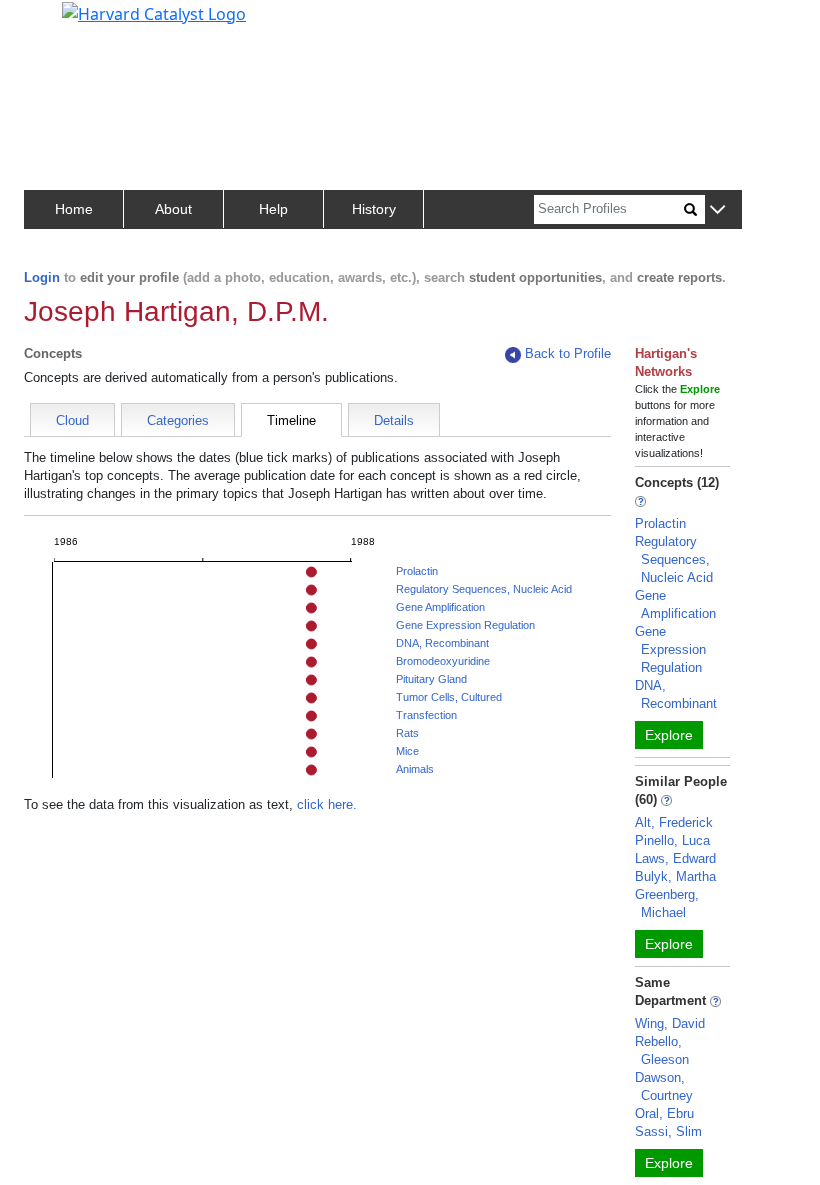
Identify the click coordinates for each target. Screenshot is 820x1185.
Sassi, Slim (668, 1131)
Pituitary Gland (431, 679)
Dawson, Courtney (664, 1086)
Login (42, 277)
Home (74, 209)
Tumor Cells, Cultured (449, 697)
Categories (178, 420)
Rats (407, 733)
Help (273, 209)
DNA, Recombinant (442, 643)
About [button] (173, 209)
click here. (327, 804)
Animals (415, 769)
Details (394, 420)
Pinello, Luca (672, 840)
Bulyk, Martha (675, 876)
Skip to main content (83, 24)
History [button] (374, 209)
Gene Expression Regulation (465, 625)
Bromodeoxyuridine (443, 661)
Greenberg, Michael (667, 903)
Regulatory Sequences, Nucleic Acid (484, 589)
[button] (717, 210)
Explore (669, 735)
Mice (407, 751)
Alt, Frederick (674, 822)
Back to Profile (568, 353)
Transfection (426, 715)
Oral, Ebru (664, 1113)
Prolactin (417, 571)
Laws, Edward (675, 858)
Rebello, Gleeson (662, 1050)
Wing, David (670, 1023)
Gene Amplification (440, 607)
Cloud (72, 420)
